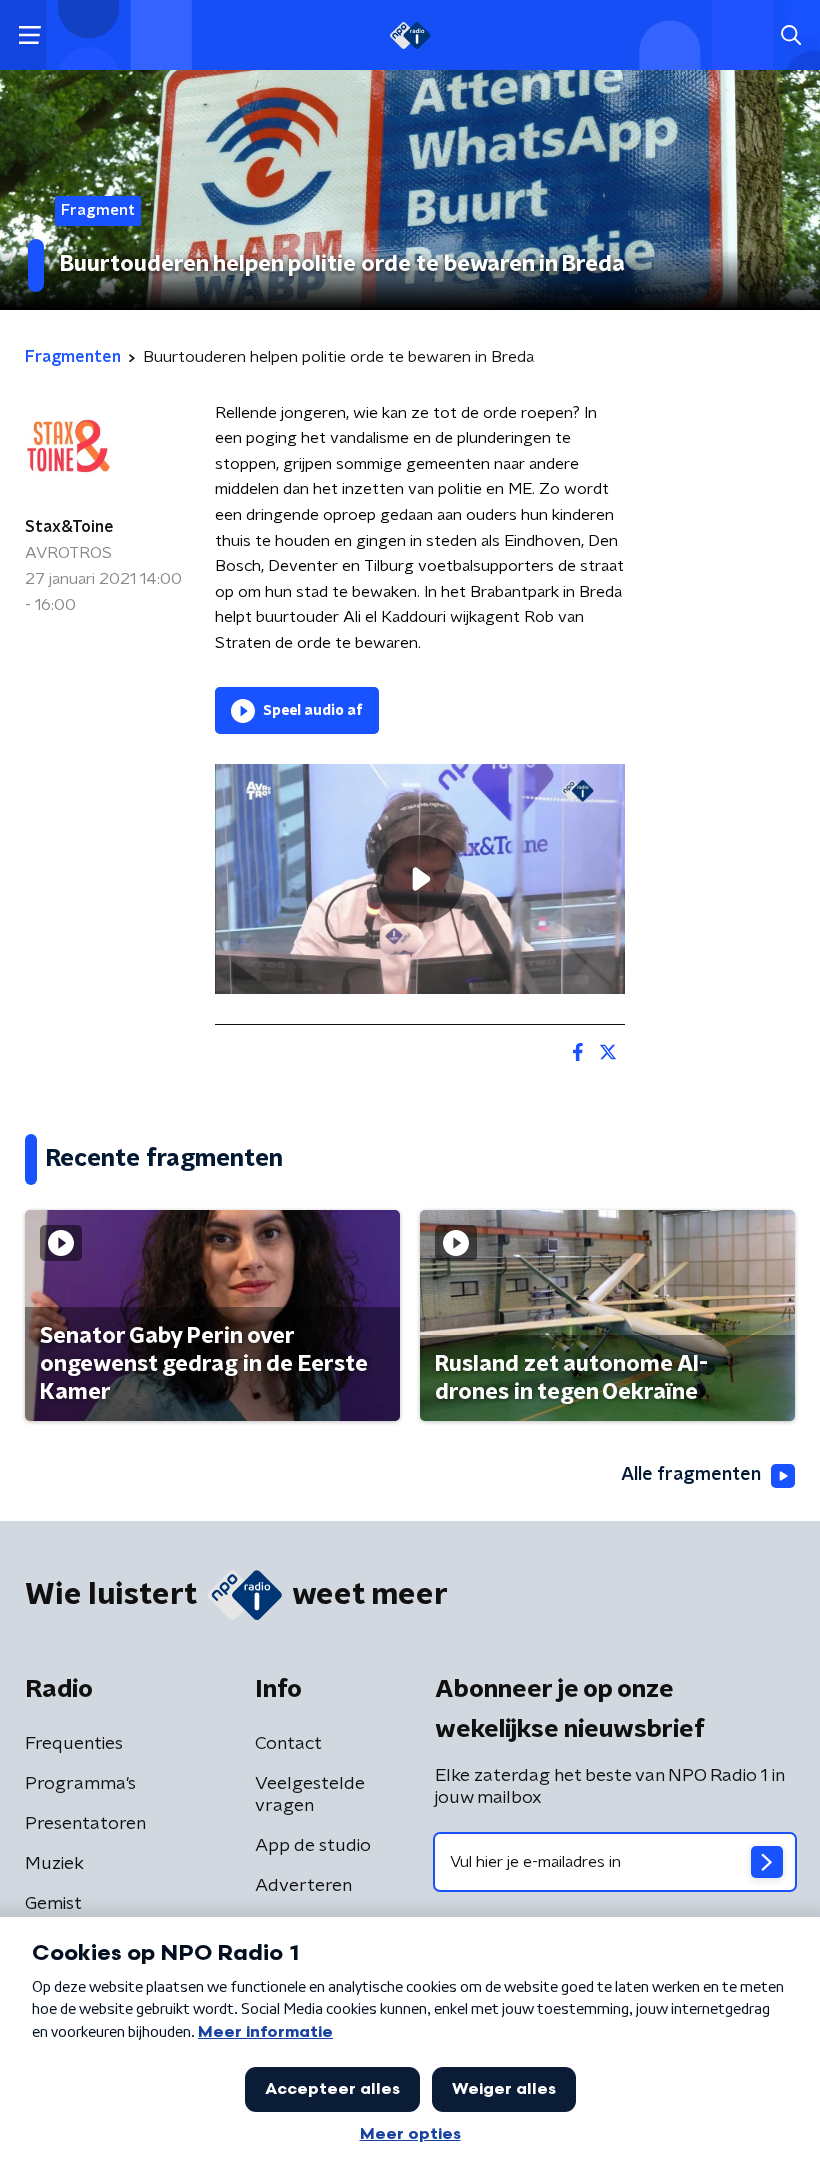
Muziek (54, 1864)
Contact (288, 1744)
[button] (29, 35)
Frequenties (74, 1744)
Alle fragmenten (691, 1475)
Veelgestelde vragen (310, 1795)
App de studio (313, 1846)
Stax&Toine (69, 527)
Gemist (53, 1904)
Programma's (80, 1784)
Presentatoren (85, 1824)
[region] (420, 879)
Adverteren (303, 1886)
